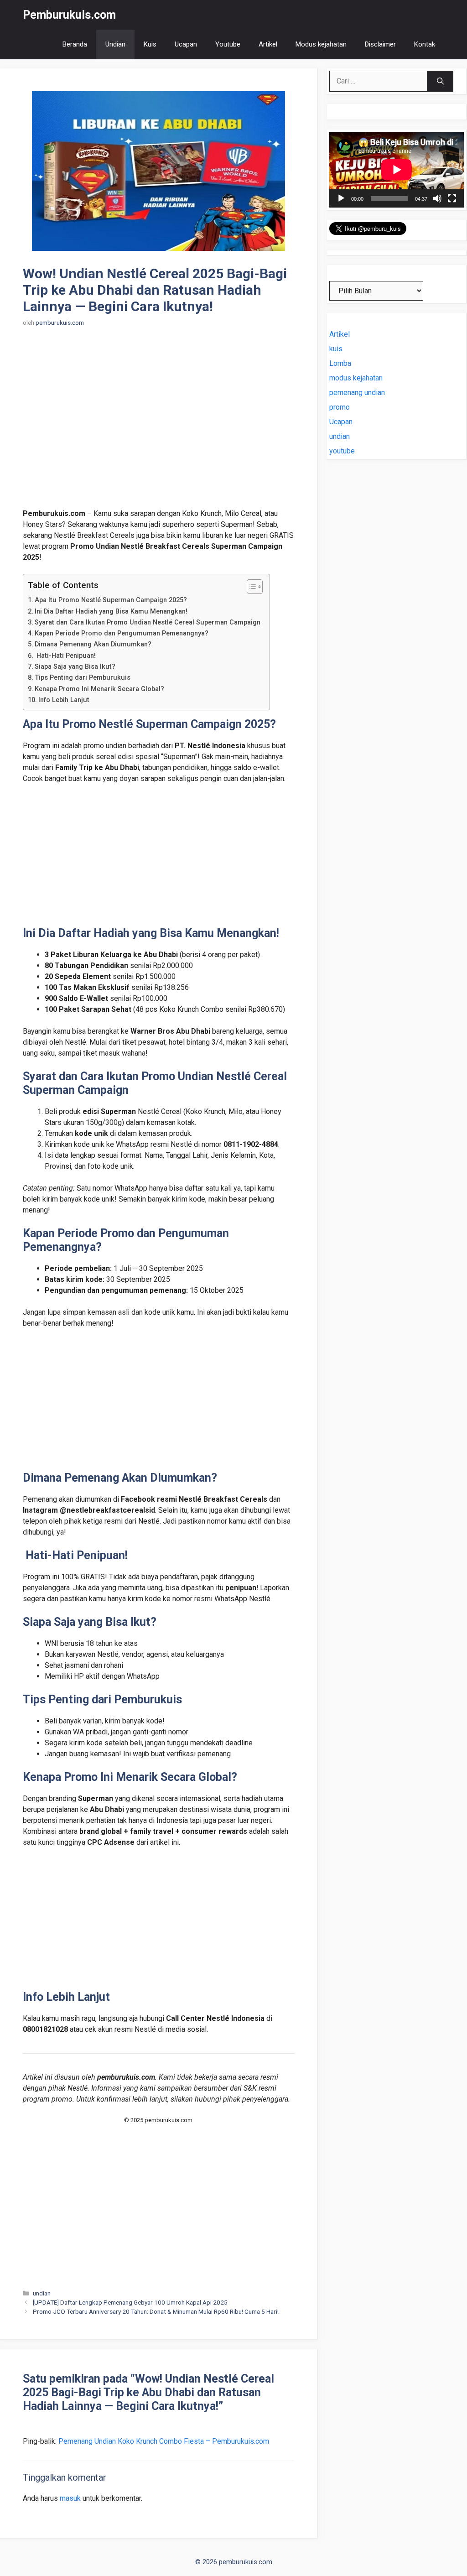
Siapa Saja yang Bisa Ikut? (75, 667)
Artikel (268, 44)
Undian (115, 44)
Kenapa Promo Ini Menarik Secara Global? (99, 689)
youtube (342, 451)
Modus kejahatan (321, 44)
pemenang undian (357, 393)
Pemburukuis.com (69, 15)
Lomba (340, 363)
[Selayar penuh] (452, 198)
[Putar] (341, 198)
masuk (70, 2498)
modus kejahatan (356, 378)
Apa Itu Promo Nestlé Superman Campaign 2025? (111, 600)
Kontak (425, 44)
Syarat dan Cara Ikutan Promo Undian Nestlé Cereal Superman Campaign (148, 622)
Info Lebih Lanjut (64, 700)
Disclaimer (380, 44)
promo (340, 407)
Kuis (150, 44)
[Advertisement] (158, 423)
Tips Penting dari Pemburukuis (83, 678)
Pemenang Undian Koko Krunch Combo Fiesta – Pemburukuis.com (164, 2441)
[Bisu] (437, 198)
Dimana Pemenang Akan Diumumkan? (93, 644)
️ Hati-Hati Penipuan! (65, 656)
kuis (336, 349)
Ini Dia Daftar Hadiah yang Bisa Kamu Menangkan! (111, 611)
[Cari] (440, 81)
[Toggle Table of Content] (250, 587)
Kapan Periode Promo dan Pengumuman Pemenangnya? (122, 633)
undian (42, 2293)
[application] (397, 170)
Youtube (228, 44)
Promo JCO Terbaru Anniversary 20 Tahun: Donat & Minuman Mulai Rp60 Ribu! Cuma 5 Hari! (156, 2311)
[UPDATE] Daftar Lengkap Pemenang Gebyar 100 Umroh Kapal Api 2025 (130, 2302)
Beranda (75, 44)
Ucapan (186, 44)
